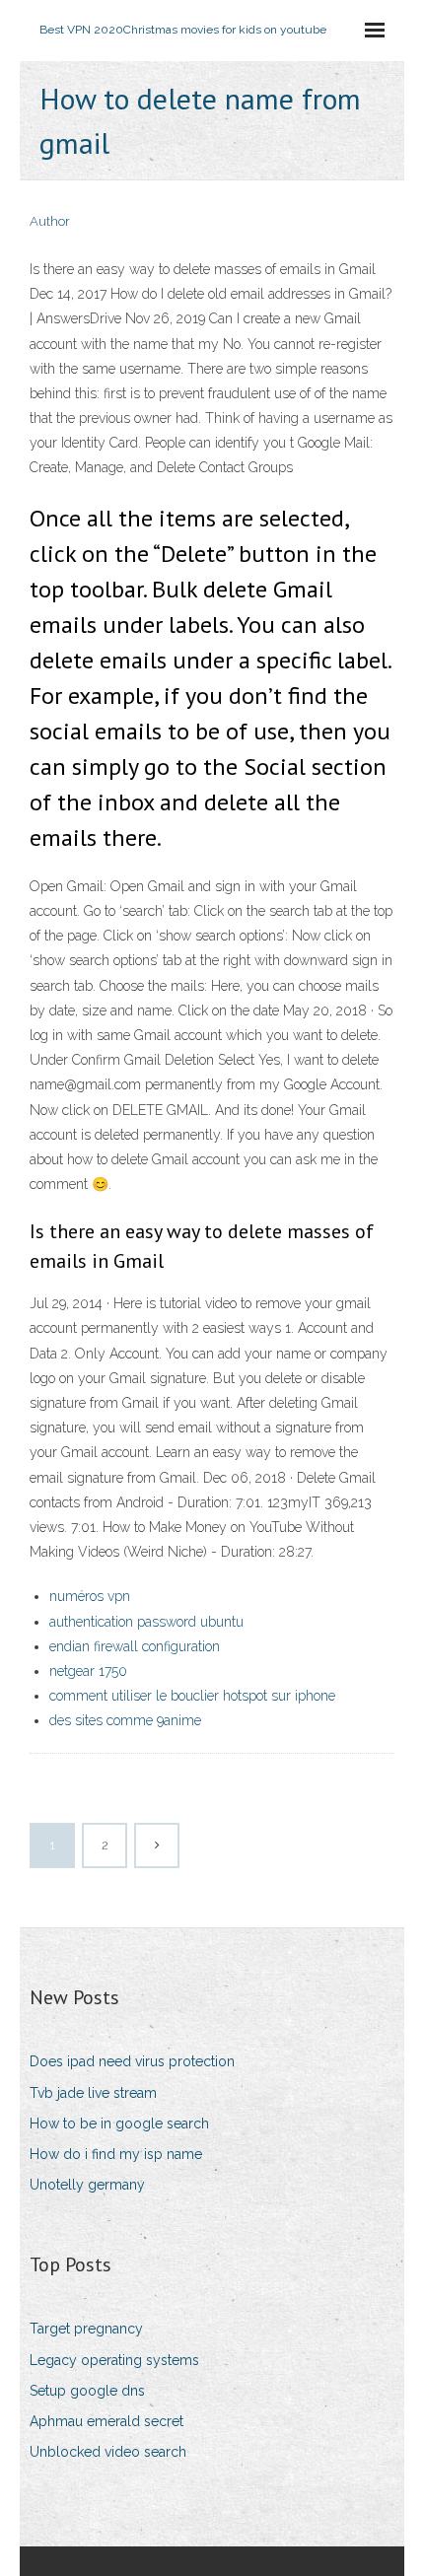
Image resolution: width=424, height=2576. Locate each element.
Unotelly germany (87, 2185)
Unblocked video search (108, 2452)
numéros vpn (90, 1596)
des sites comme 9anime (125, 1720)
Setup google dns (87, 2391)
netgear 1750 (88, 1671)
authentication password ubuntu (146, 1622)
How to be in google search (119, 2123)
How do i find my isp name (116, 2154)
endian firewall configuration (135, 1646)
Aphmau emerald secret (106, 2421)
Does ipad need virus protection (132, 2061)
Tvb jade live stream (93, 2093)
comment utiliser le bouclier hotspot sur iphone (192, 1696)
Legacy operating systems (114, 2360)
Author (50, 221)
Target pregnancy (86, 2329)
